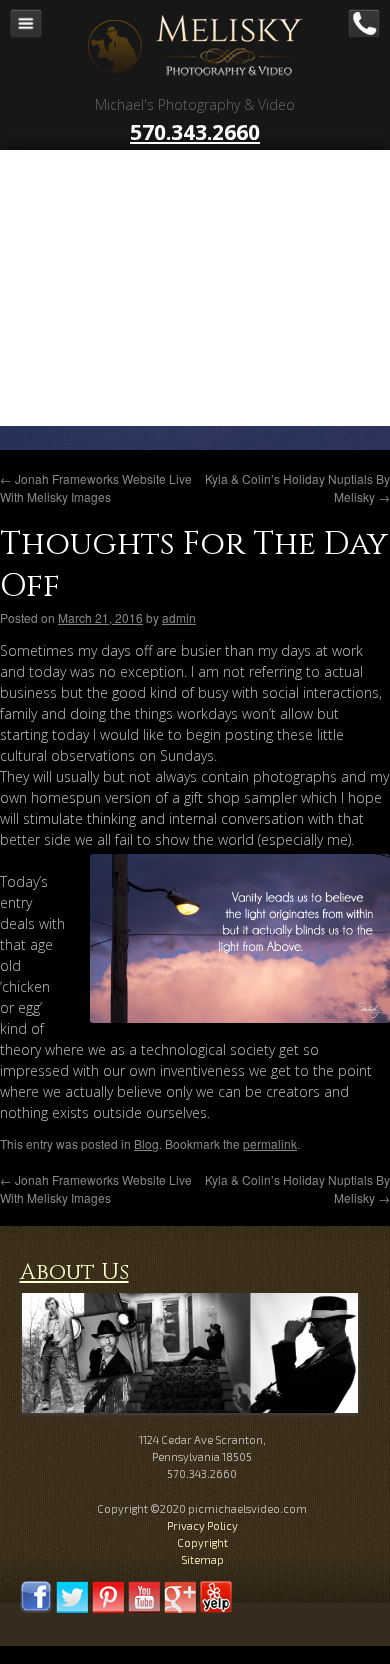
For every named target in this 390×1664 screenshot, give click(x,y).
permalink (270, 1143)
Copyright (202, 1542)
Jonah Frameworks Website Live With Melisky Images (96, 487)
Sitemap (202, 1559)
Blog (146, 1143)
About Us (74, 1272)
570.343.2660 (195, 132)
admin (179, 617)
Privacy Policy (202, 1525)
